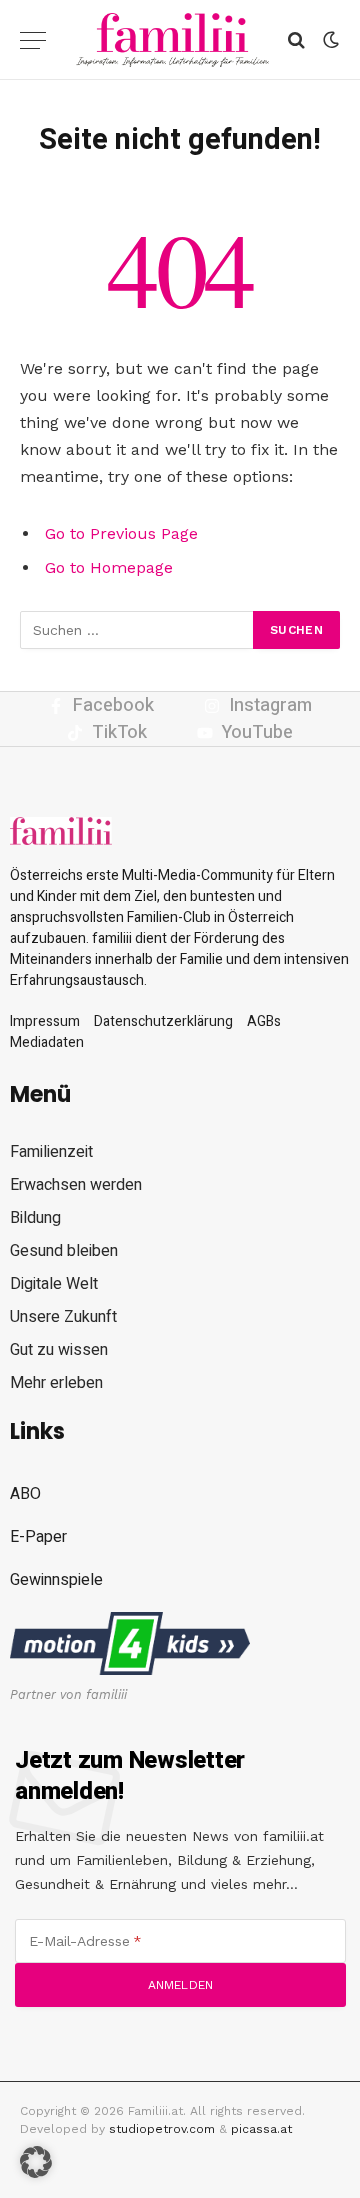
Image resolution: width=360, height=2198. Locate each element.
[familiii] (172, 40)
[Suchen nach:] (137, 630)
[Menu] (33, 40)
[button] (36, 2162)
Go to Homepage (109, 567)
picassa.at (261, 2129)
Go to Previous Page (121, 533)
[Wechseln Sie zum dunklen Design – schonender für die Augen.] (329, 40)
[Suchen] (296, 40)
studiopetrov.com (162, 2129)
